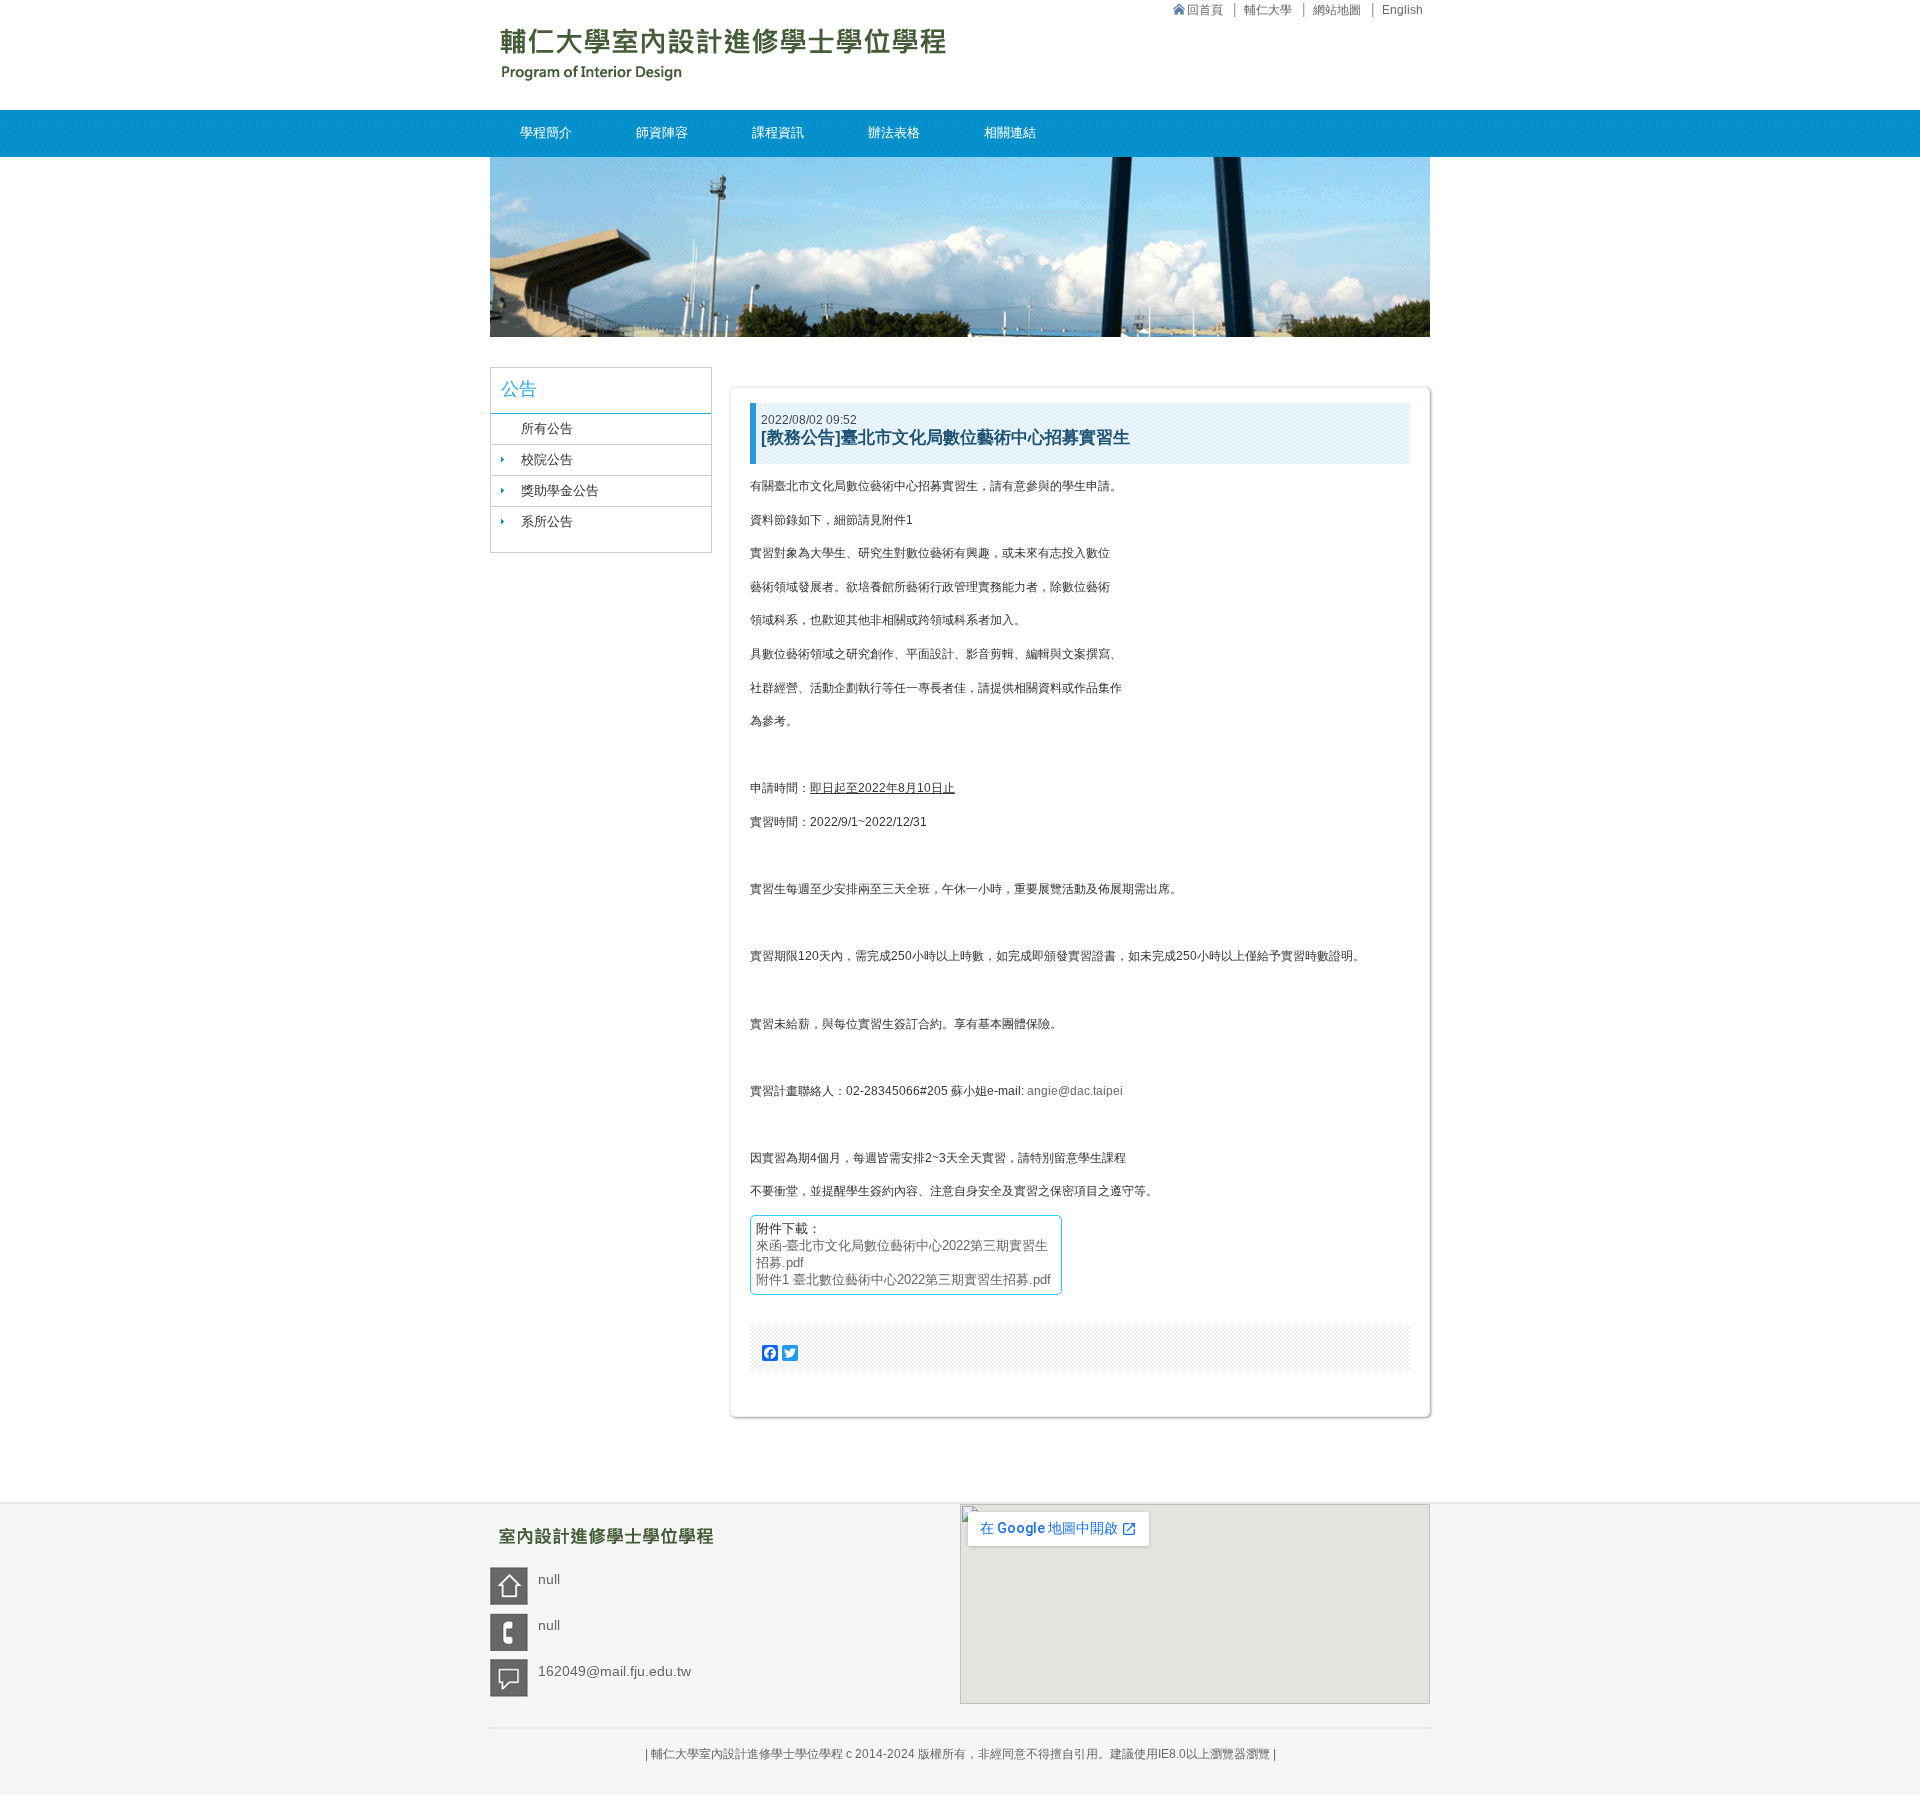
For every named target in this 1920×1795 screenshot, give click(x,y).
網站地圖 (1337, 10)
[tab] (601, 459)
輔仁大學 (1268, 10)
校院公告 (547, 459)
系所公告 (547, 521)
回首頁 (1205, 10)
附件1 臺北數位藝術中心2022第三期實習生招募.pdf (903, 1279)
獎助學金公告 (560, 490)
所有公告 (547, 428)
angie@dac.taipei (1075, 1091)
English (1402, 10)
